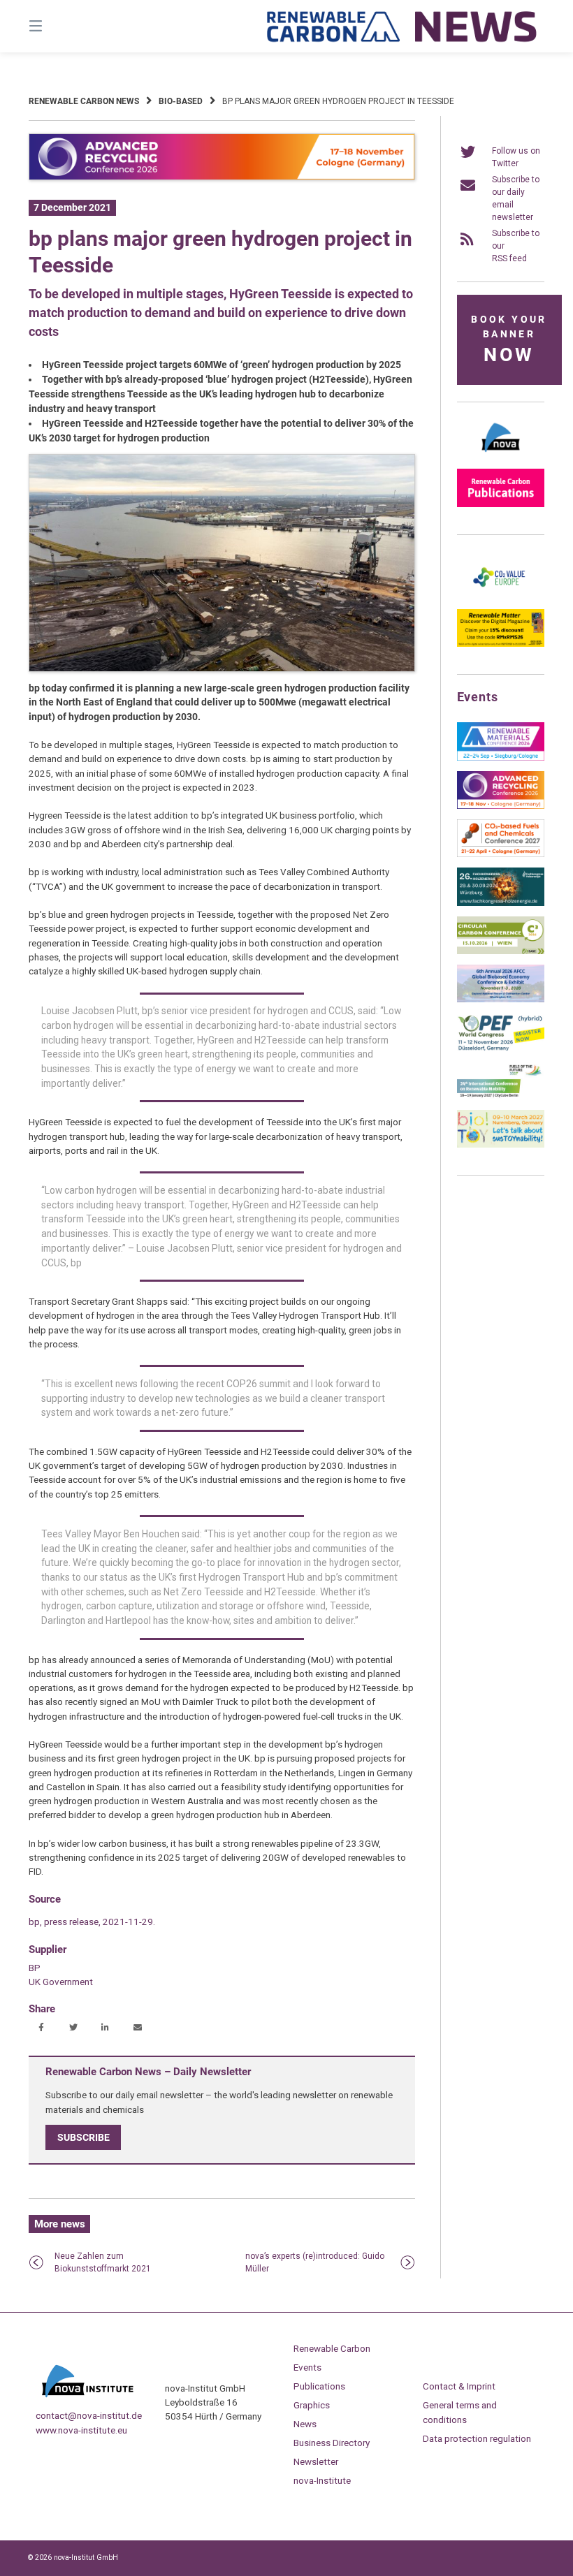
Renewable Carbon (332, 2348)
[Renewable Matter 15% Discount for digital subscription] (501, 644)
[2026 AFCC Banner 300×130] (501, 1000)
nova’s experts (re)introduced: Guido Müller (315, 2262)
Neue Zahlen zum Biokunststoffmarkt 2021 (103, 2262)
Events (307, 2367)
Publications (319, 2386)
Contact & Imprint (459, 2386)
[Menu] (60, 26)
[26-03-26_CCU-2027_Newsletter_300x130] (501, 854)
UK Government (61, 1982)
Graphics (312, 2405)
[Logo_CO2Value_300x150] (501, 596)
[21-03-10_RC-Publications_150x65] (501, 504)
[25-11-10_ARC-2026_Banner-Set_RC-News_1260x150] (222, 177)
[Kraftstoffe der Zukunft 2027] (501, 1097)
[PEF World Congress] (501, 1048)
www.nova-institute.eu (81, 2430)
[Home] (402, 26)
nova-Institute (322, 2480)
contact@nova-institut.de (89, 2415)
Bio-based (181, 101)
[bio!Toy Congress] (501, 1145)
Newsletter (316, 2461)
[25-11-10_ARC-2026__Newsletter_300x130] (501, 806)
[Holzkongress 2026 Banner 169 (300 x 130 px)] (501, 903)
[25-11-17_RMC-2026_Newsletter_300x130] (501, 758)
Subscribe (84, 2137)
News (305, 2424)
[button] (41, 2028)
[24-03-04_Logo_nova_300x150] (501, 455)
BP (35, 1968)
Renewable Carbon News (84, 101)
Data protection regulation (477, 2438)
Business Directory (332, 2443)
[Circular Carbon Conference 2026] (501, 951)
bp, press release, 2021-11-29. (92, 1922)
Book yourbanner (509, 340)
